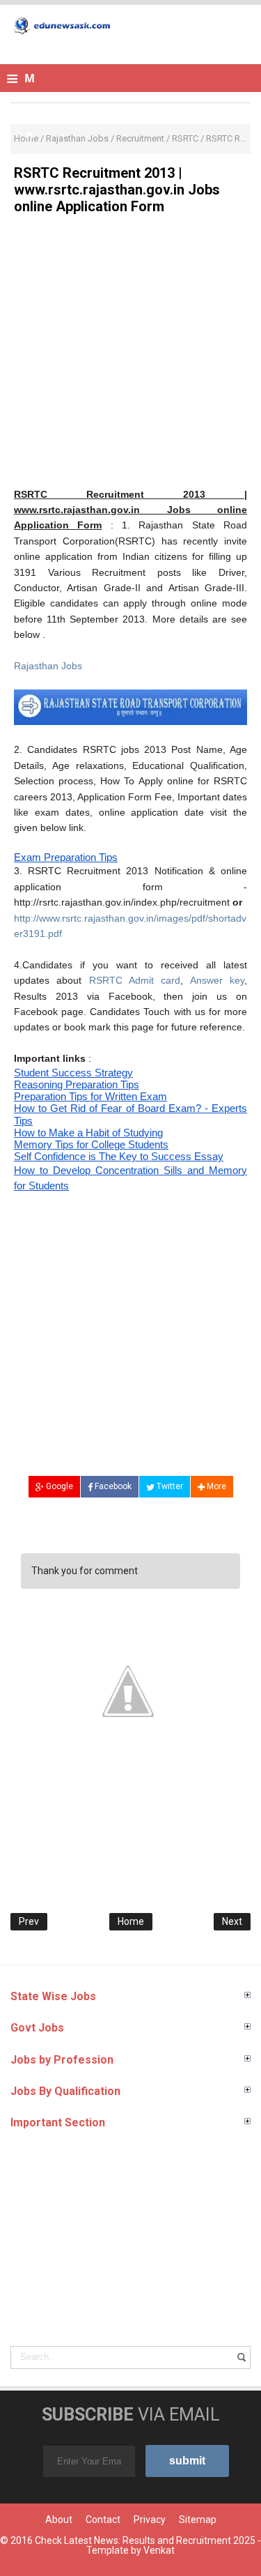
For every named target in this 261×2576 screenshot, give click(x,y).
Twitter (169, 1486)
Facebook (112, 1486)
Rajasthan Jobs (48, 666)
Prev (29, 1921)
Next (232, 1921)
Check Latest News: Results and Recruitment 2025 (145, 2540)
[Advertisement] (130, 356)
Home (131, 1921)
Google (58, 1486)
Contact (103, 2520)
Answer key (217, 980)
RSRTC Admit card (135, 980)
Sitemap (198, 2520)
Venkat (159, 2550)
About (59, 2520)
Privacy (150, 2520)
